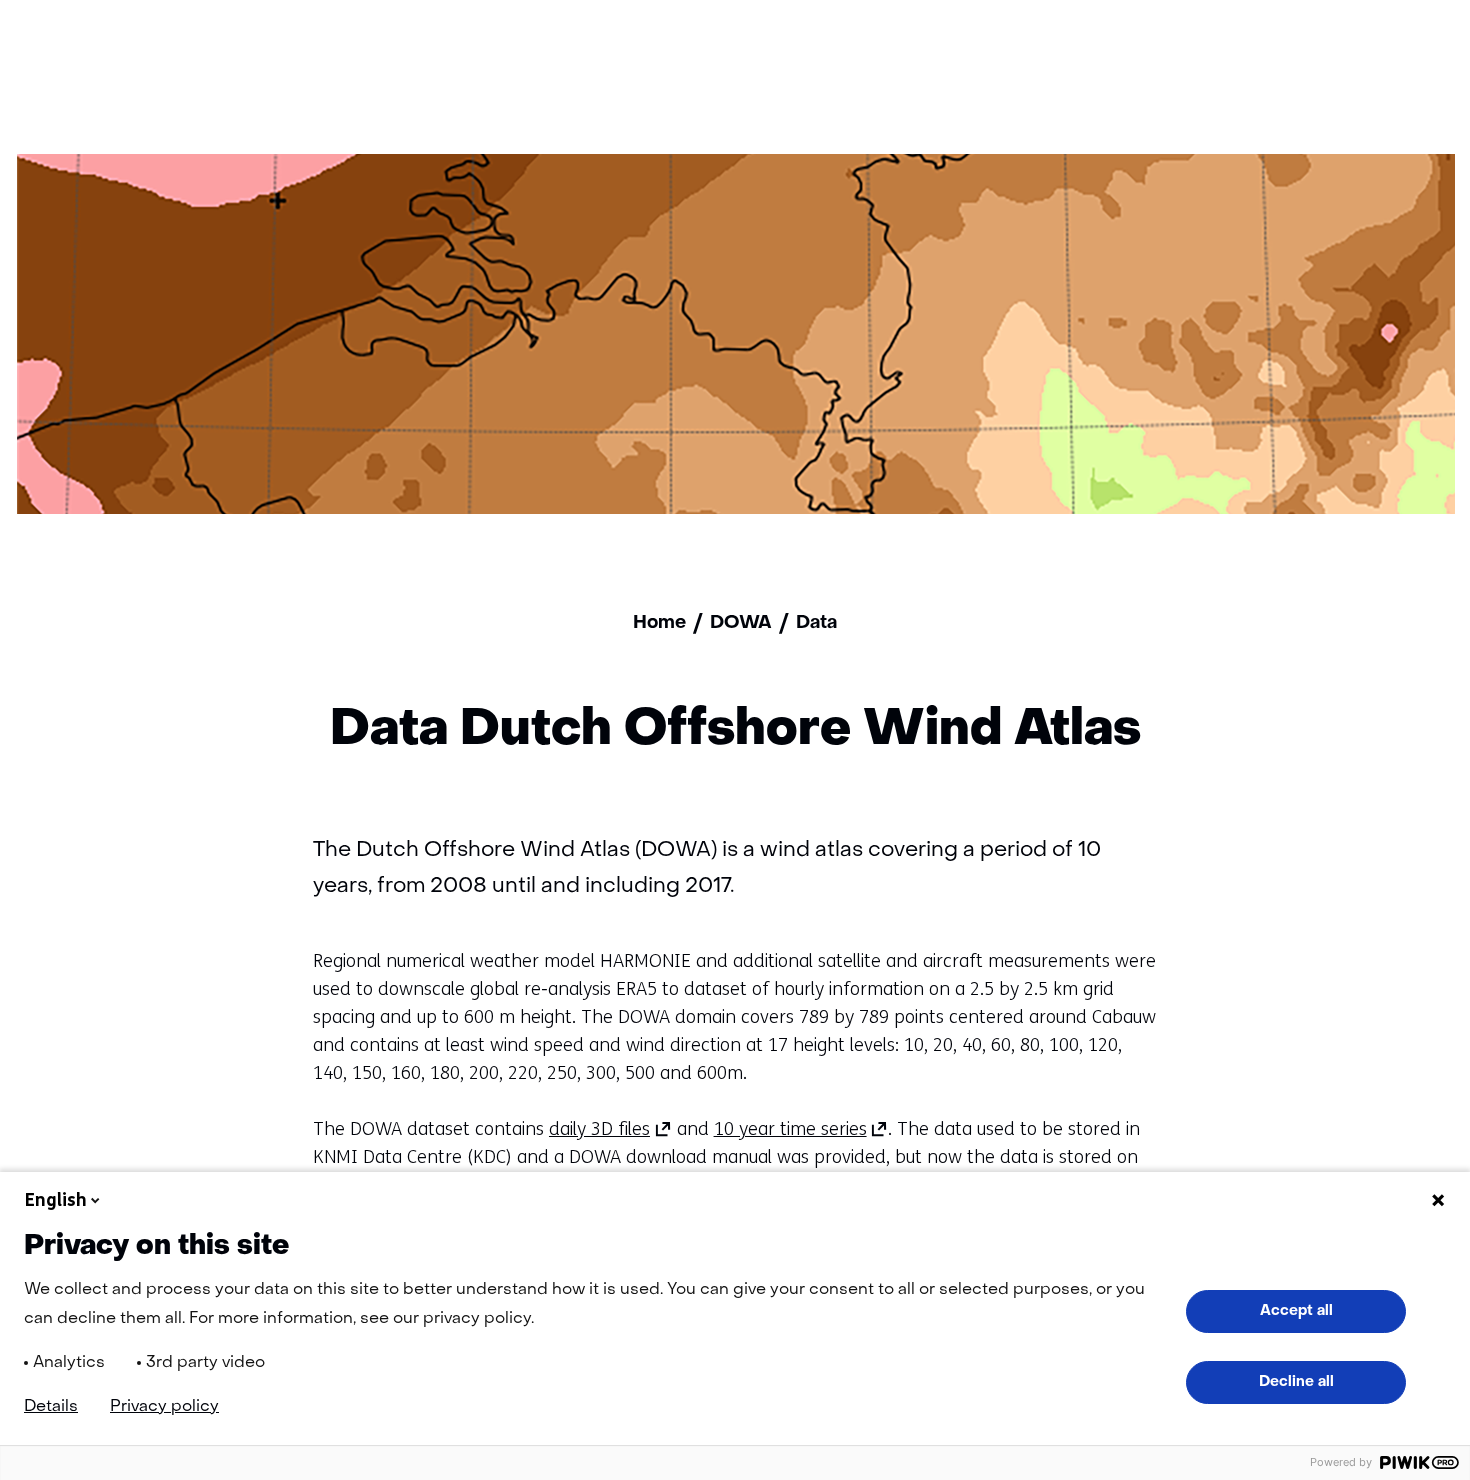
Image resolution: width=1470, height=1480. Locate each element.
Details (51, 1407)
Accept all (1296, 1311)
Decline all (1296, 1382)
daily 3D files (610, 1129)
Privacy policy (164, 1407)
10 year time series (801, 1129)
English (56, 1200)
